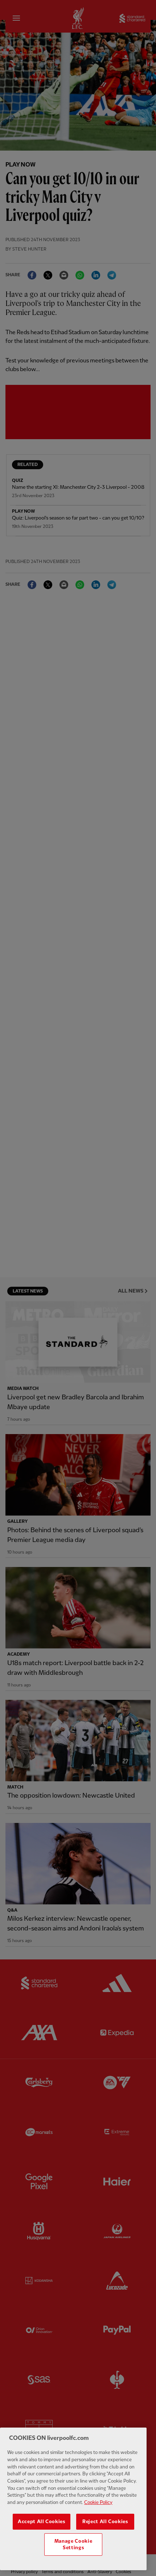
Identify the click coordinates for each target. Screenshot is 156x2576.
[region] (73, 2499)
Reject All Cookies (105, 2522)
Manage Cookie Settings (73, 2545)
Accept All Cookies (42, 2522)
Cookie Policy (98, 2503)
